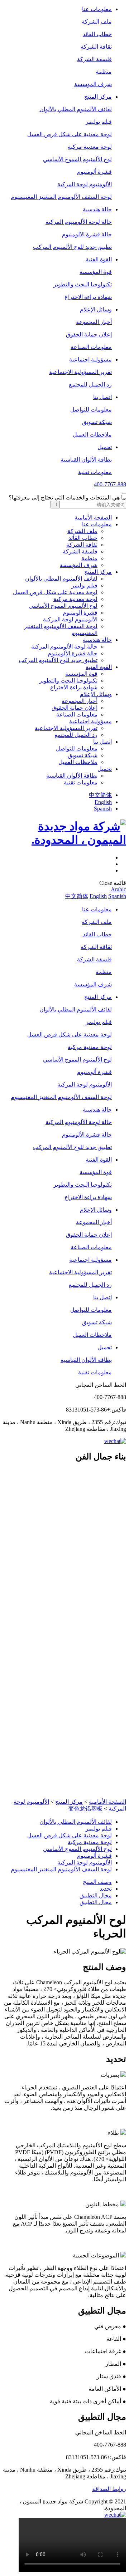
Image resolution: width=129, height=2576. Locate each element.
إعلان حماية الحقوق (89, 334)
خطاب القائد (97, 34)
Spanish (103, 809)
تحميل (105, 447)
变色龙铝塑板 (85, 1809)
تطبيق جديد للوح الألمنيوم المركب (72, 247)
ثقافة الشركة (96, 47)
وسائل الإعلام (96, 309)
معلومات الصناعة (91, 347)
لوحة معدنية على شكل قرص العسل (70, 134)
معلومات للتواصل (91, 410)
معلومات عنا (97, 9)
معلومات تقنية (95, 472)
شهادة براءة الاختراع (88, 297)
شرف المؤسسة (93, 84)
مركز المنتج (98, 97)
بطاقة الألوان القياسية (86, 460)
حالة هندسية (97, 209)
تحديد (106, 1889)
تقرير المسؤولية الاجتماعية (80, 372)
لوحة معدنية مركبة (90, 147)
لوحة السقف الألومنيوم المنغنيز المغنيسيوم (61, 197)
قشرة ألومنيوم (94, 172)
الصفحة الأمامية (93, 518)
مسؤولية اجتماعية (90, 359)
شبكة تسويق (97, 422)
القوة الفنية (99, 259)
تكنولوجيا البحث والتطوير (83, 284)
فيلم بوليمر (99, 122)
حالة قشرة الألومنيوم (87, 234)
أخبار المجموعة (94, 322)
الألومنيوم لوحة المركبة (85, 184)
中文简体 (100, 795)
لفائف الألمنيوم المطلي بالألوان (76, 109)
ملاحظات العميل (92, 435)
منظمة (104, 72)
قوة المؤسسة (96, 272)
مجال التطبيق (96, 1895)
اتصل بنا (102, 397)
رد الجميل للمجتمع (90, 385)
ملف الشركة (97, 22)
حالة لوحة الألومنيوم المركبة (79, 222)
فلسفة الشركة (94, 59)
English (103, 802)
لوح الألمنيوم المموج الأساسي (77, 159)
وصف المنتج (97, 1882)
